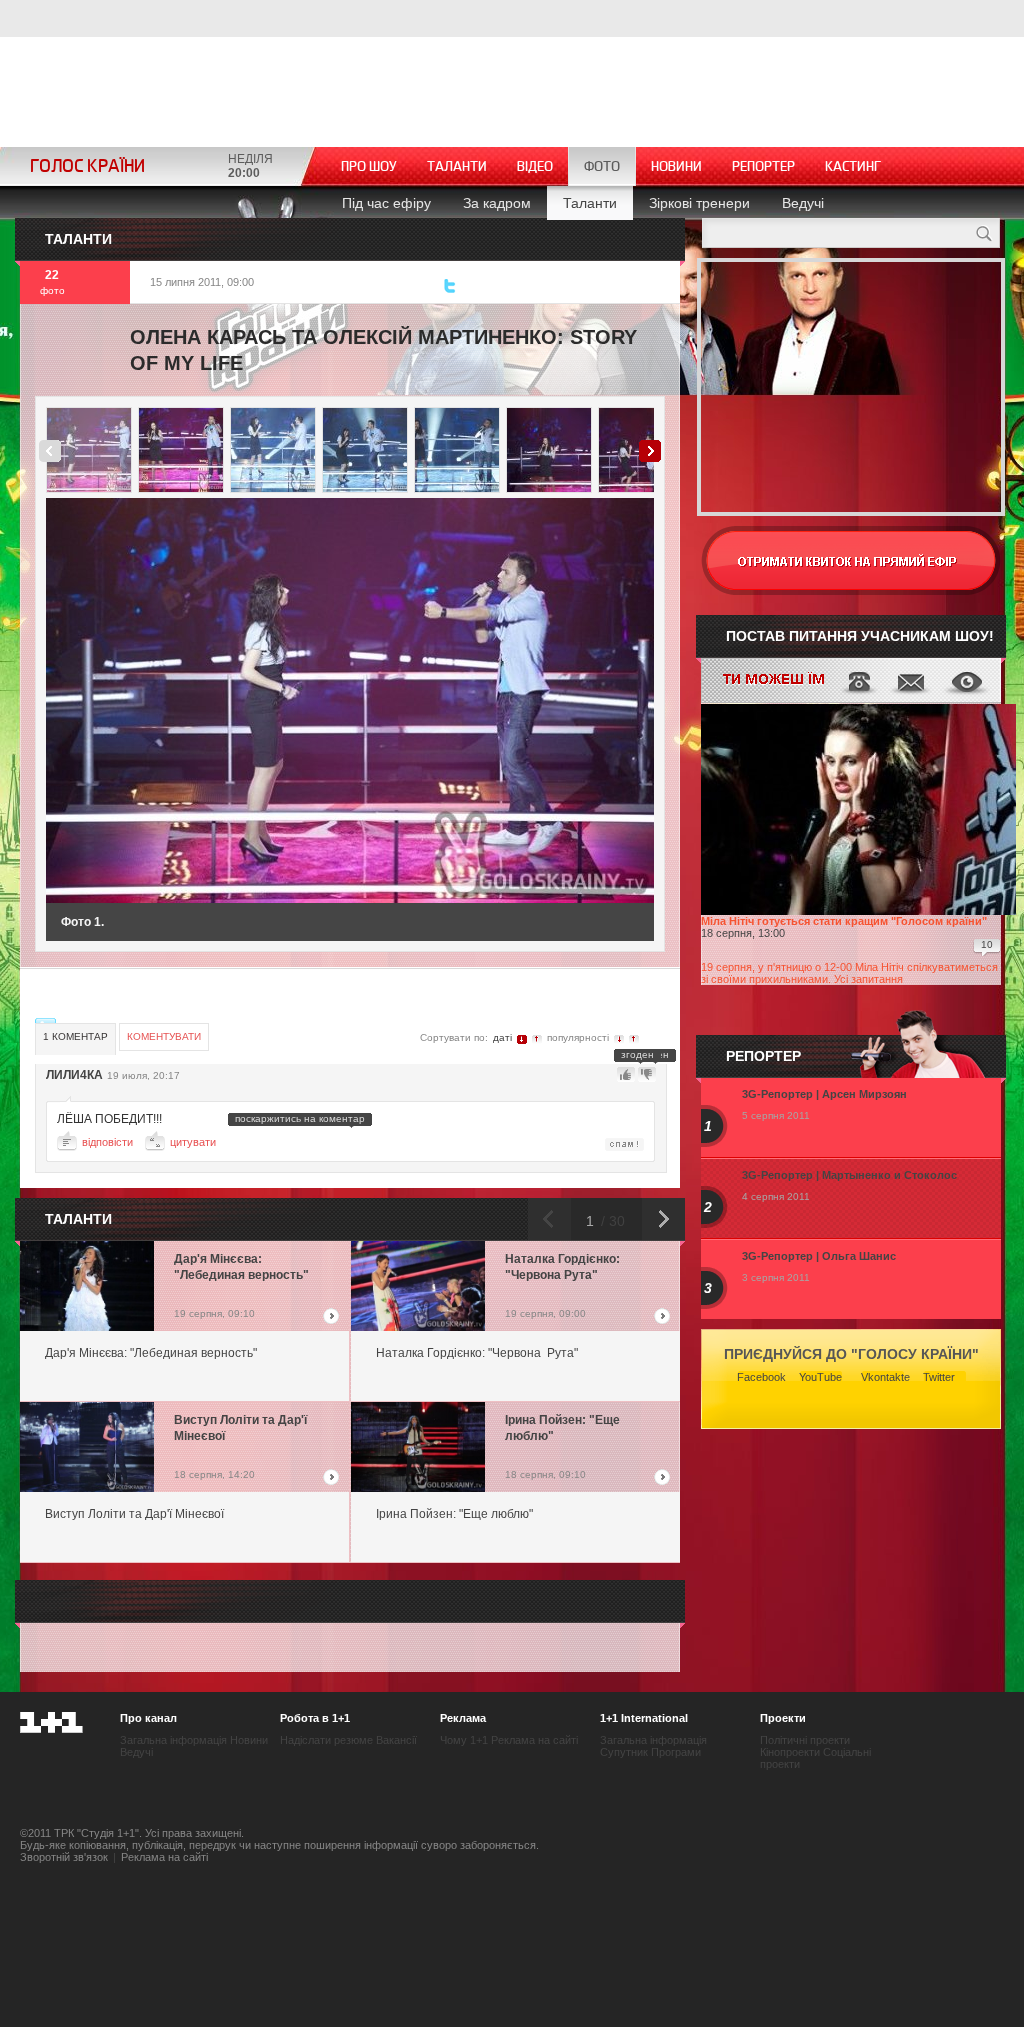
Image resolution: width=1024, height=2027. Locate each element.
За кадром (497, 203)
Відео (535, 166)
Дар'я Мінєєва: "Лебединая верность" (241, 1267)
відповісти (107, 1142)
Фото (602, 166)
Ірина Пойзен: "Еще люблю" (562, 1428)
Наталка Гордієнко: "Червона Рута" (562, 1267)
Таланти (457, 166)
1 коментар (75, 1036)
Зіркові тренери (699, 203)
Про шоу (369, 166)
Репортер (763, 166)
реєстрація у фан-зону (851, 560)
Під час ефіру (386, 203)
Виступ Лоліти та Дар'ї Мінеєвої (240, 1428)
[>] (509, 700)
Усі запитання (868, 979)
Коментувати (164, 1036)
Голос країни (87, 166)
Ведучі (803, 203)
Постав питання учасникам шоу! (860, 636)
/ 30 (611, 1221)
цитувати (193, 1142)
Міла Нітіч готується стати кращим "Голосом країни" (844, 921)
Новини (676, 166)
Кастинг (853, 166)
